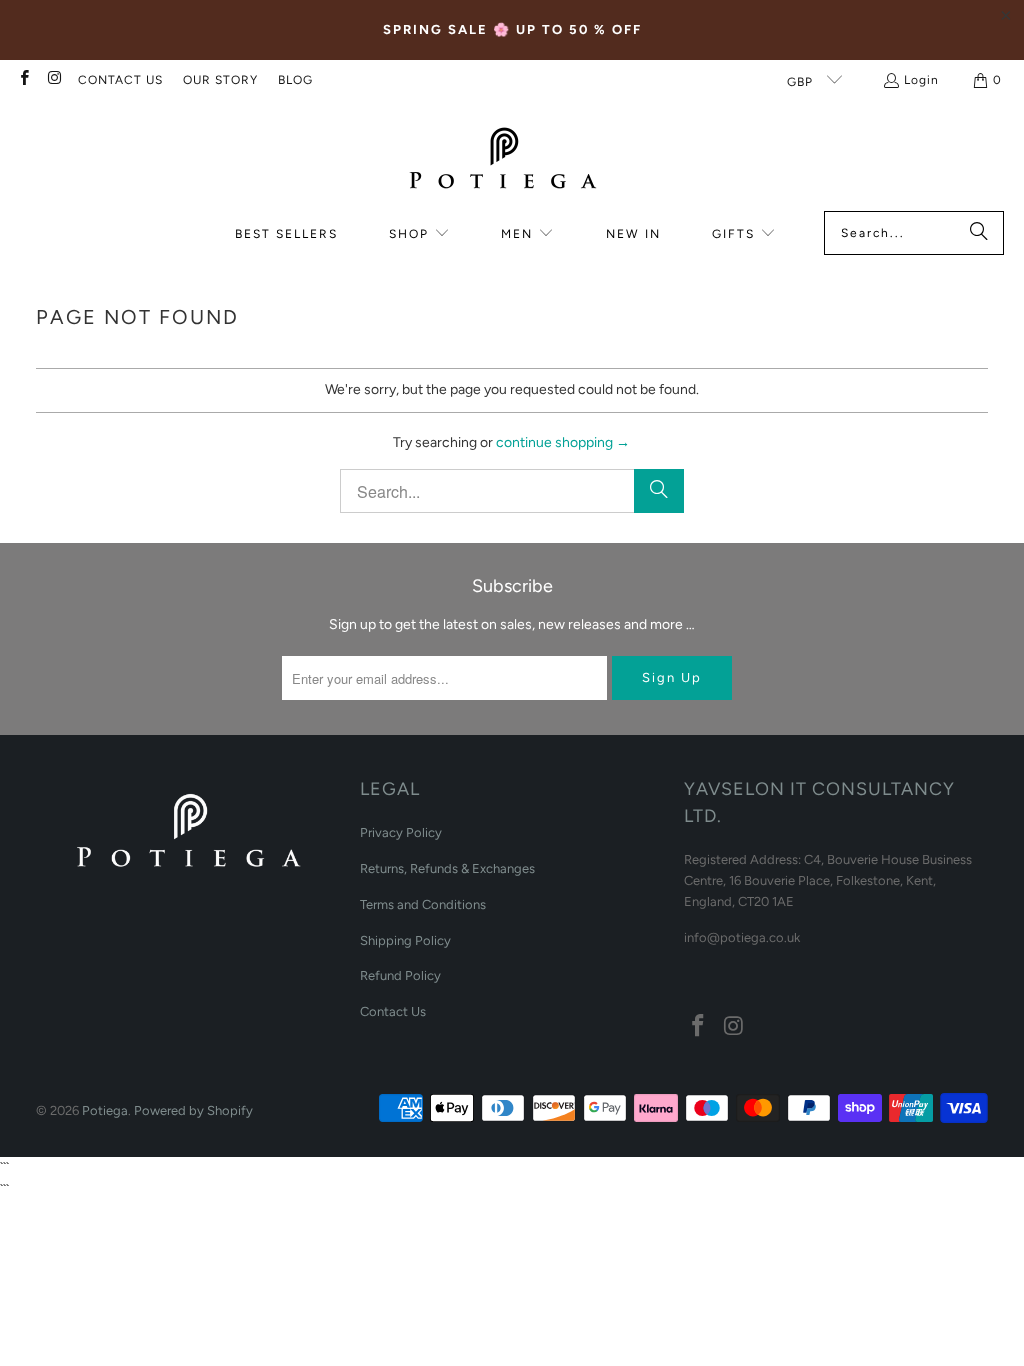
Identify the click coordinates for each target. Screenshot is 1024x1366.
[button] (419, 234)
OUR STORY (220, 80)
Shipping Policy (405, 940)
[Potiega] (502, 160)
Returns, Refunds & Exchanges (447, 868)
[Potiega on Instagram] (53, 80)
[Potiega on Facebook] (23, 80)
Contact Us (393, 1011)
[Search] (979, 233)
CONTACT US (120, 80)
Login (921, 80)
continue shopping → (563, 442)
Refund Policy (400, 975)
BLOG (295, 80)
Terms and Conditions (423, 904)
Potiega (105, 1110)
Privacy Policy (401, 832)
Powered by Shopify (193, 1110)
